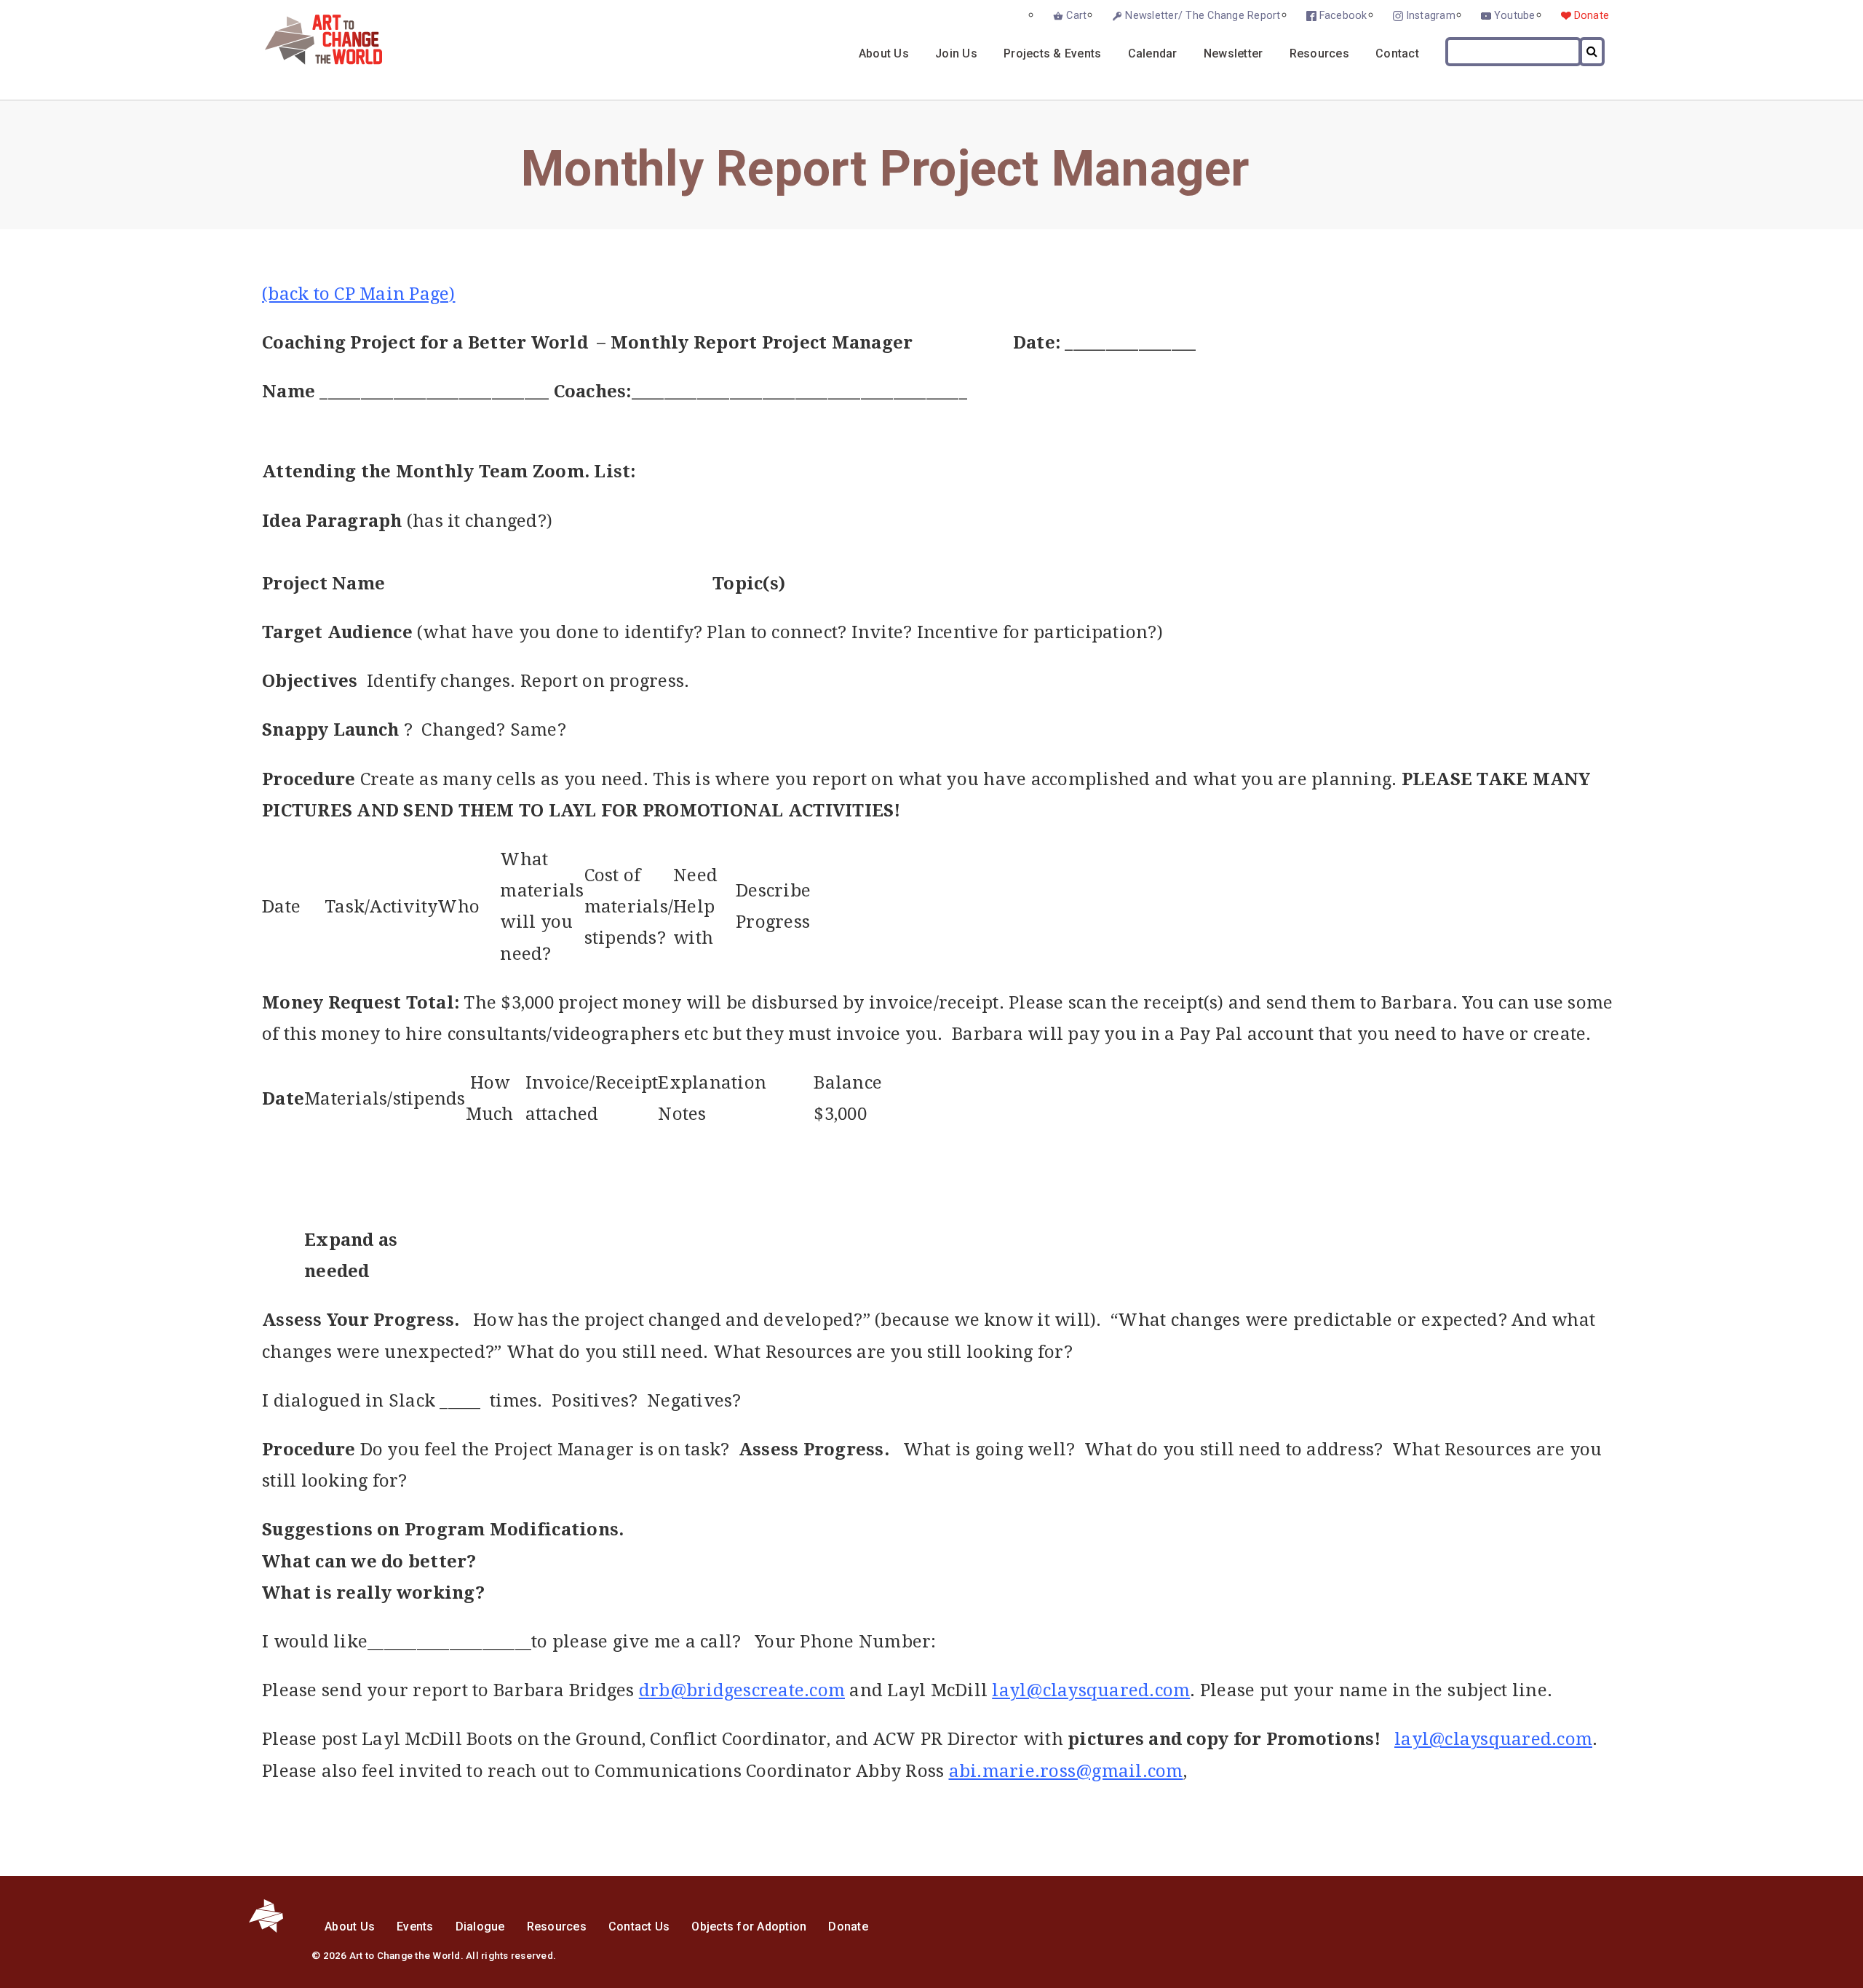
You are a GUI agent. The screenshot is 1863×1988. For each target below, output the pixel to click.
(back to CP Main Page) (359, 294)
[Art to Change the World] (313, 61)
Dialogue (480, 1927)
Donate (1592, 16)
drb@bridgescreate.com (742, 1690)
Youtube (1515, 16)
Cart (1076, 16)
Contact (1397, 53)
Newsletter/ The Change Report (1203, 16)
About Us (884, 53)
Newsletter (1234, 53)
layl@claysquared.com (1091, 1690)
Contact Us (639, 1927)
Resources (1319, 53)
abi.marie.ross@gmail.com (1066, 1771)
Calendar (1153, 53)
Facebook (1343, 16)
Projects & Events (1052, 53)
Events (415, 1927)
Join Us (956, 53)
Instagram (1431, 16)
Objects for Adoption (749, 1927)
